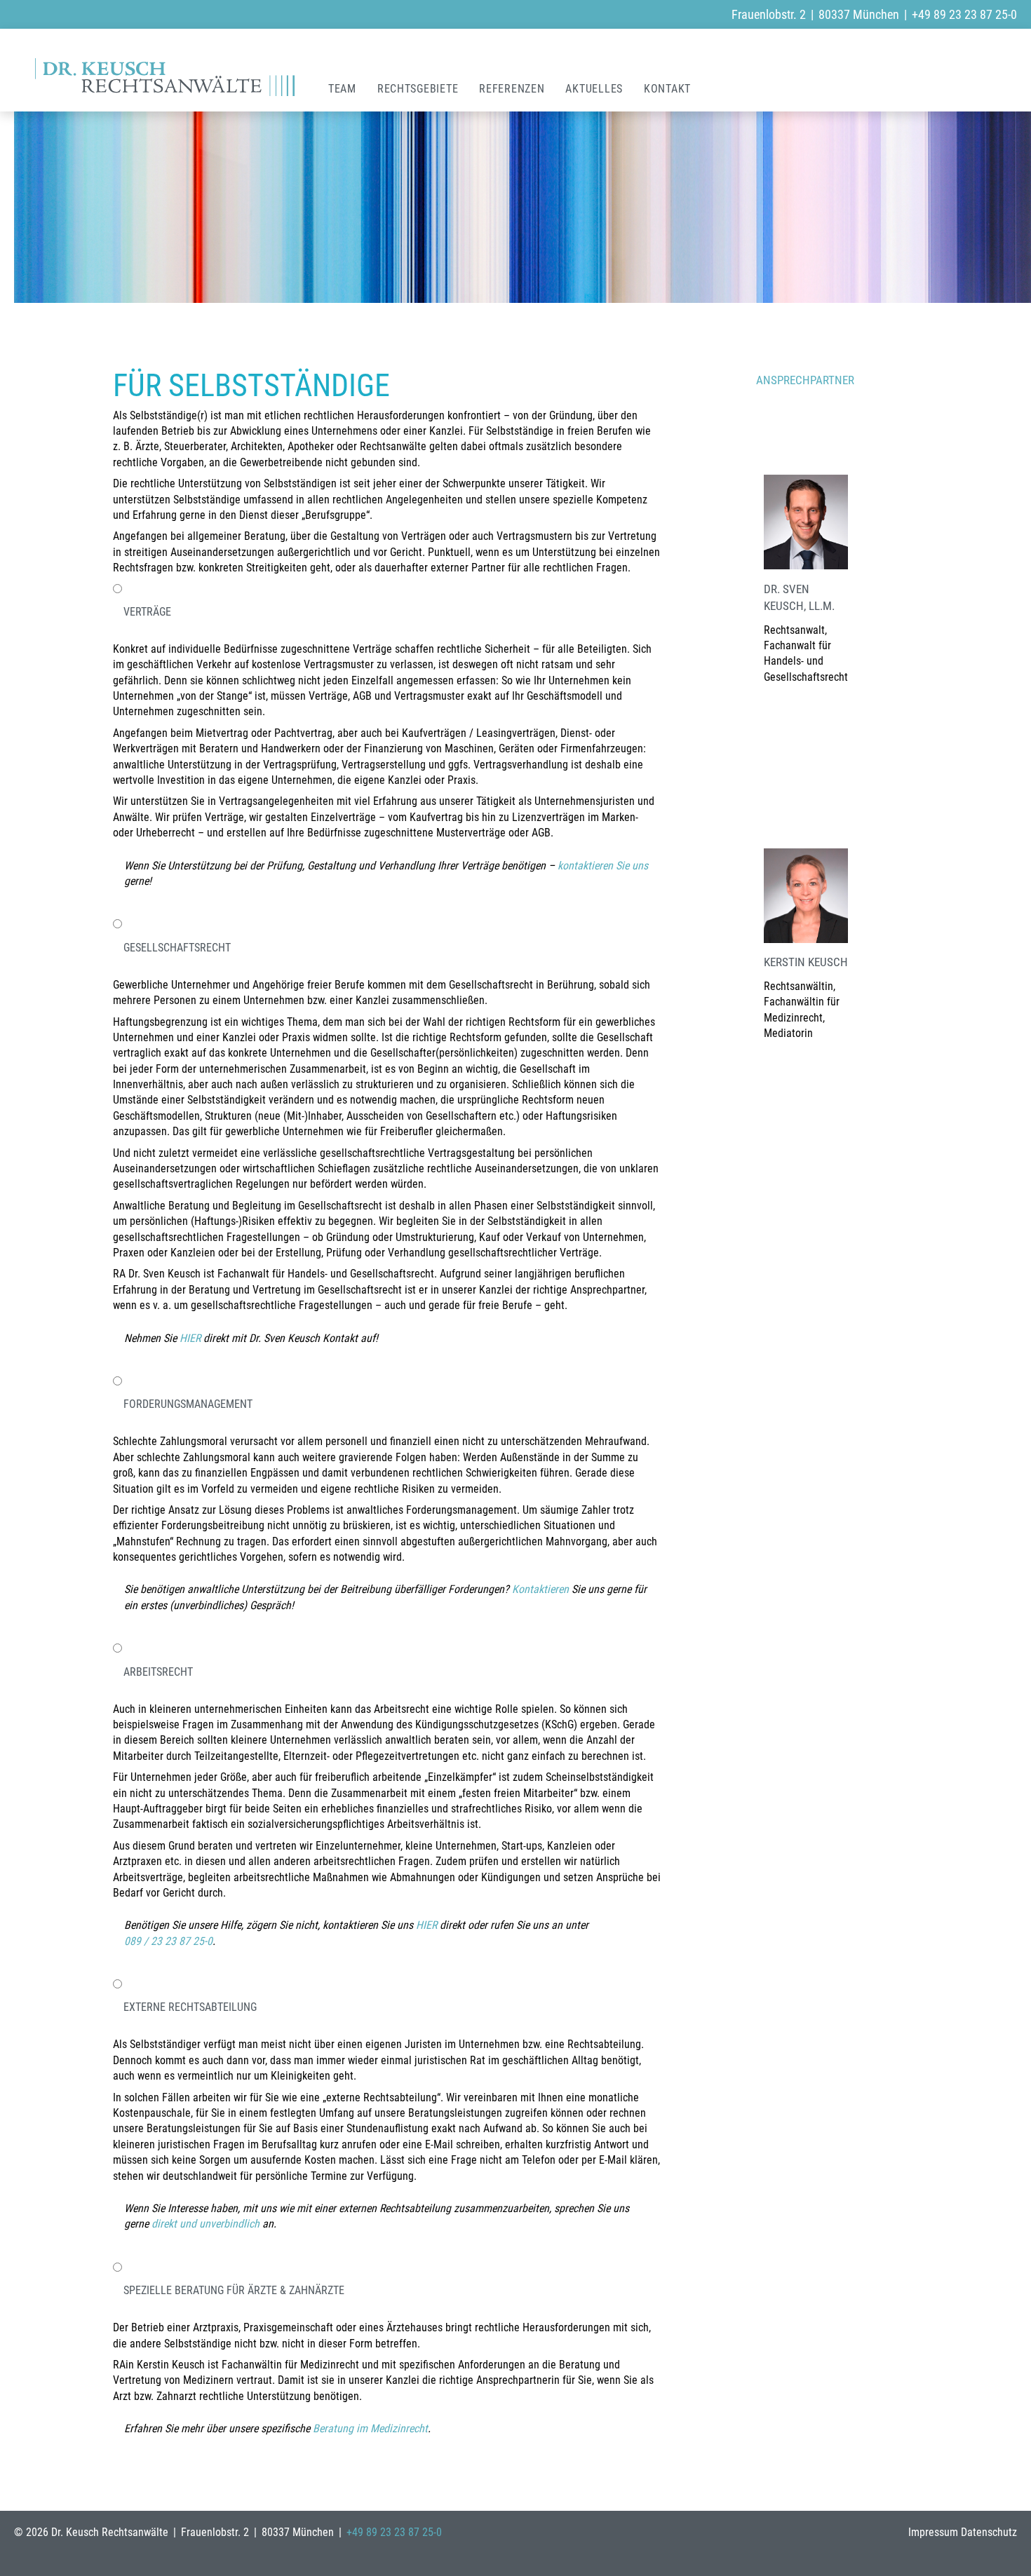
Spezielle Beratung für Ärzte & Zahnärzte (234, 2290)
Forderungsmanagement (188, 1404)
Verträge (147, 612)
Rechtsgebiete (418, 89)
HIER (190, 1338)
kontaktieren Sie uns (603, 866)
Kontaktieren (540, 1589)
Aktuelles (594, 89)
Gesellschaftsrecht (177, 948)
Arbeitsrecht (158, 1672)
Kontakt (667, 89)
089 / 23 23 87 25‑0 (168, 1941)
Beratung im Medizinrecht (370, 2428)
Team (342, 89)
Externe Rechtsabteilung (190, 2007)
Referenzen (512, 89)
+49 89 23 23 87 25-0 (394, 2532)
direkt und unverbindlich (205, 2224)
